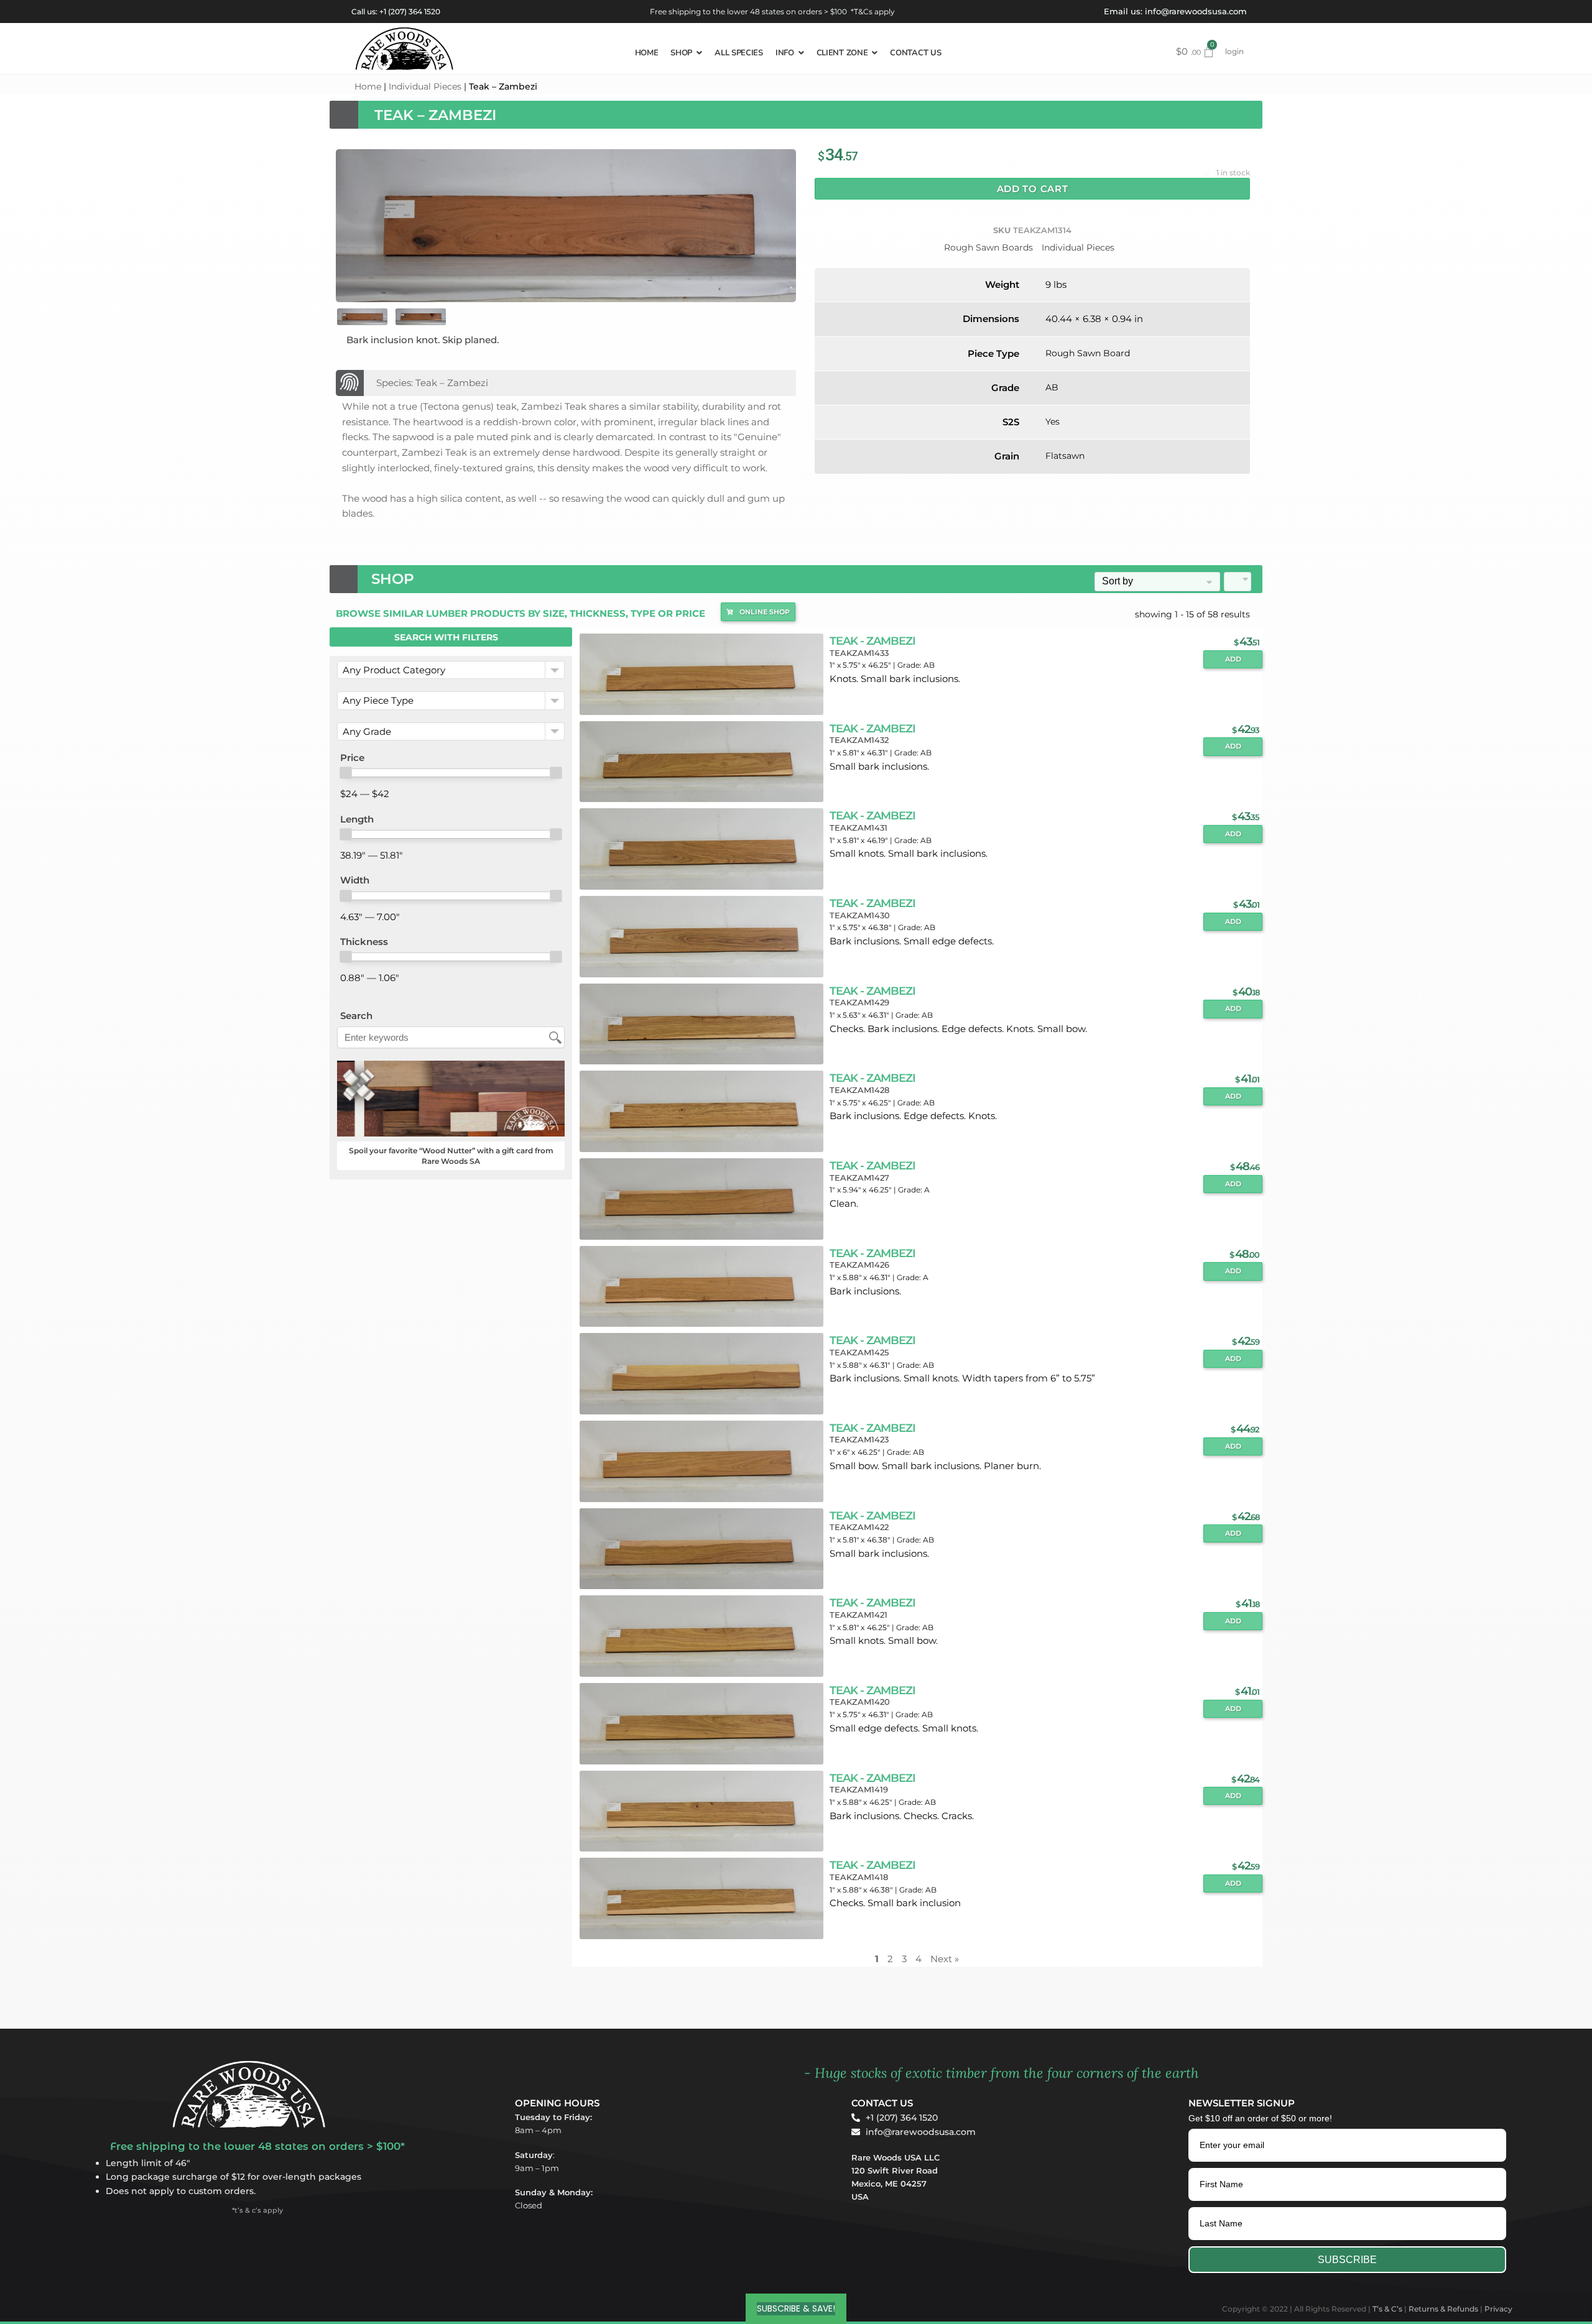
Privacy (1498, 2309)
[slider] (346, 773)
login (1234, 51)
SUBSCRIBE (1347, 2260)
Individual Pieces (425, 86)
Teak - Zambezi (872, 641)
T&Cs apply (874, 12)
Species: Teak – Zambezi (432, 383)
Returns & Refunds (1443, 2309)
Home (368, 86)
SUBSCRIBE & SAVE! (796, 2308)
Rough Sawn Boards (988, 247)
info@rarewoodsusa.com (1196, 11)
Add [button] (1233, 659)
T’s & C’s (1387, 2309)
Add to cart (1033, 189)
